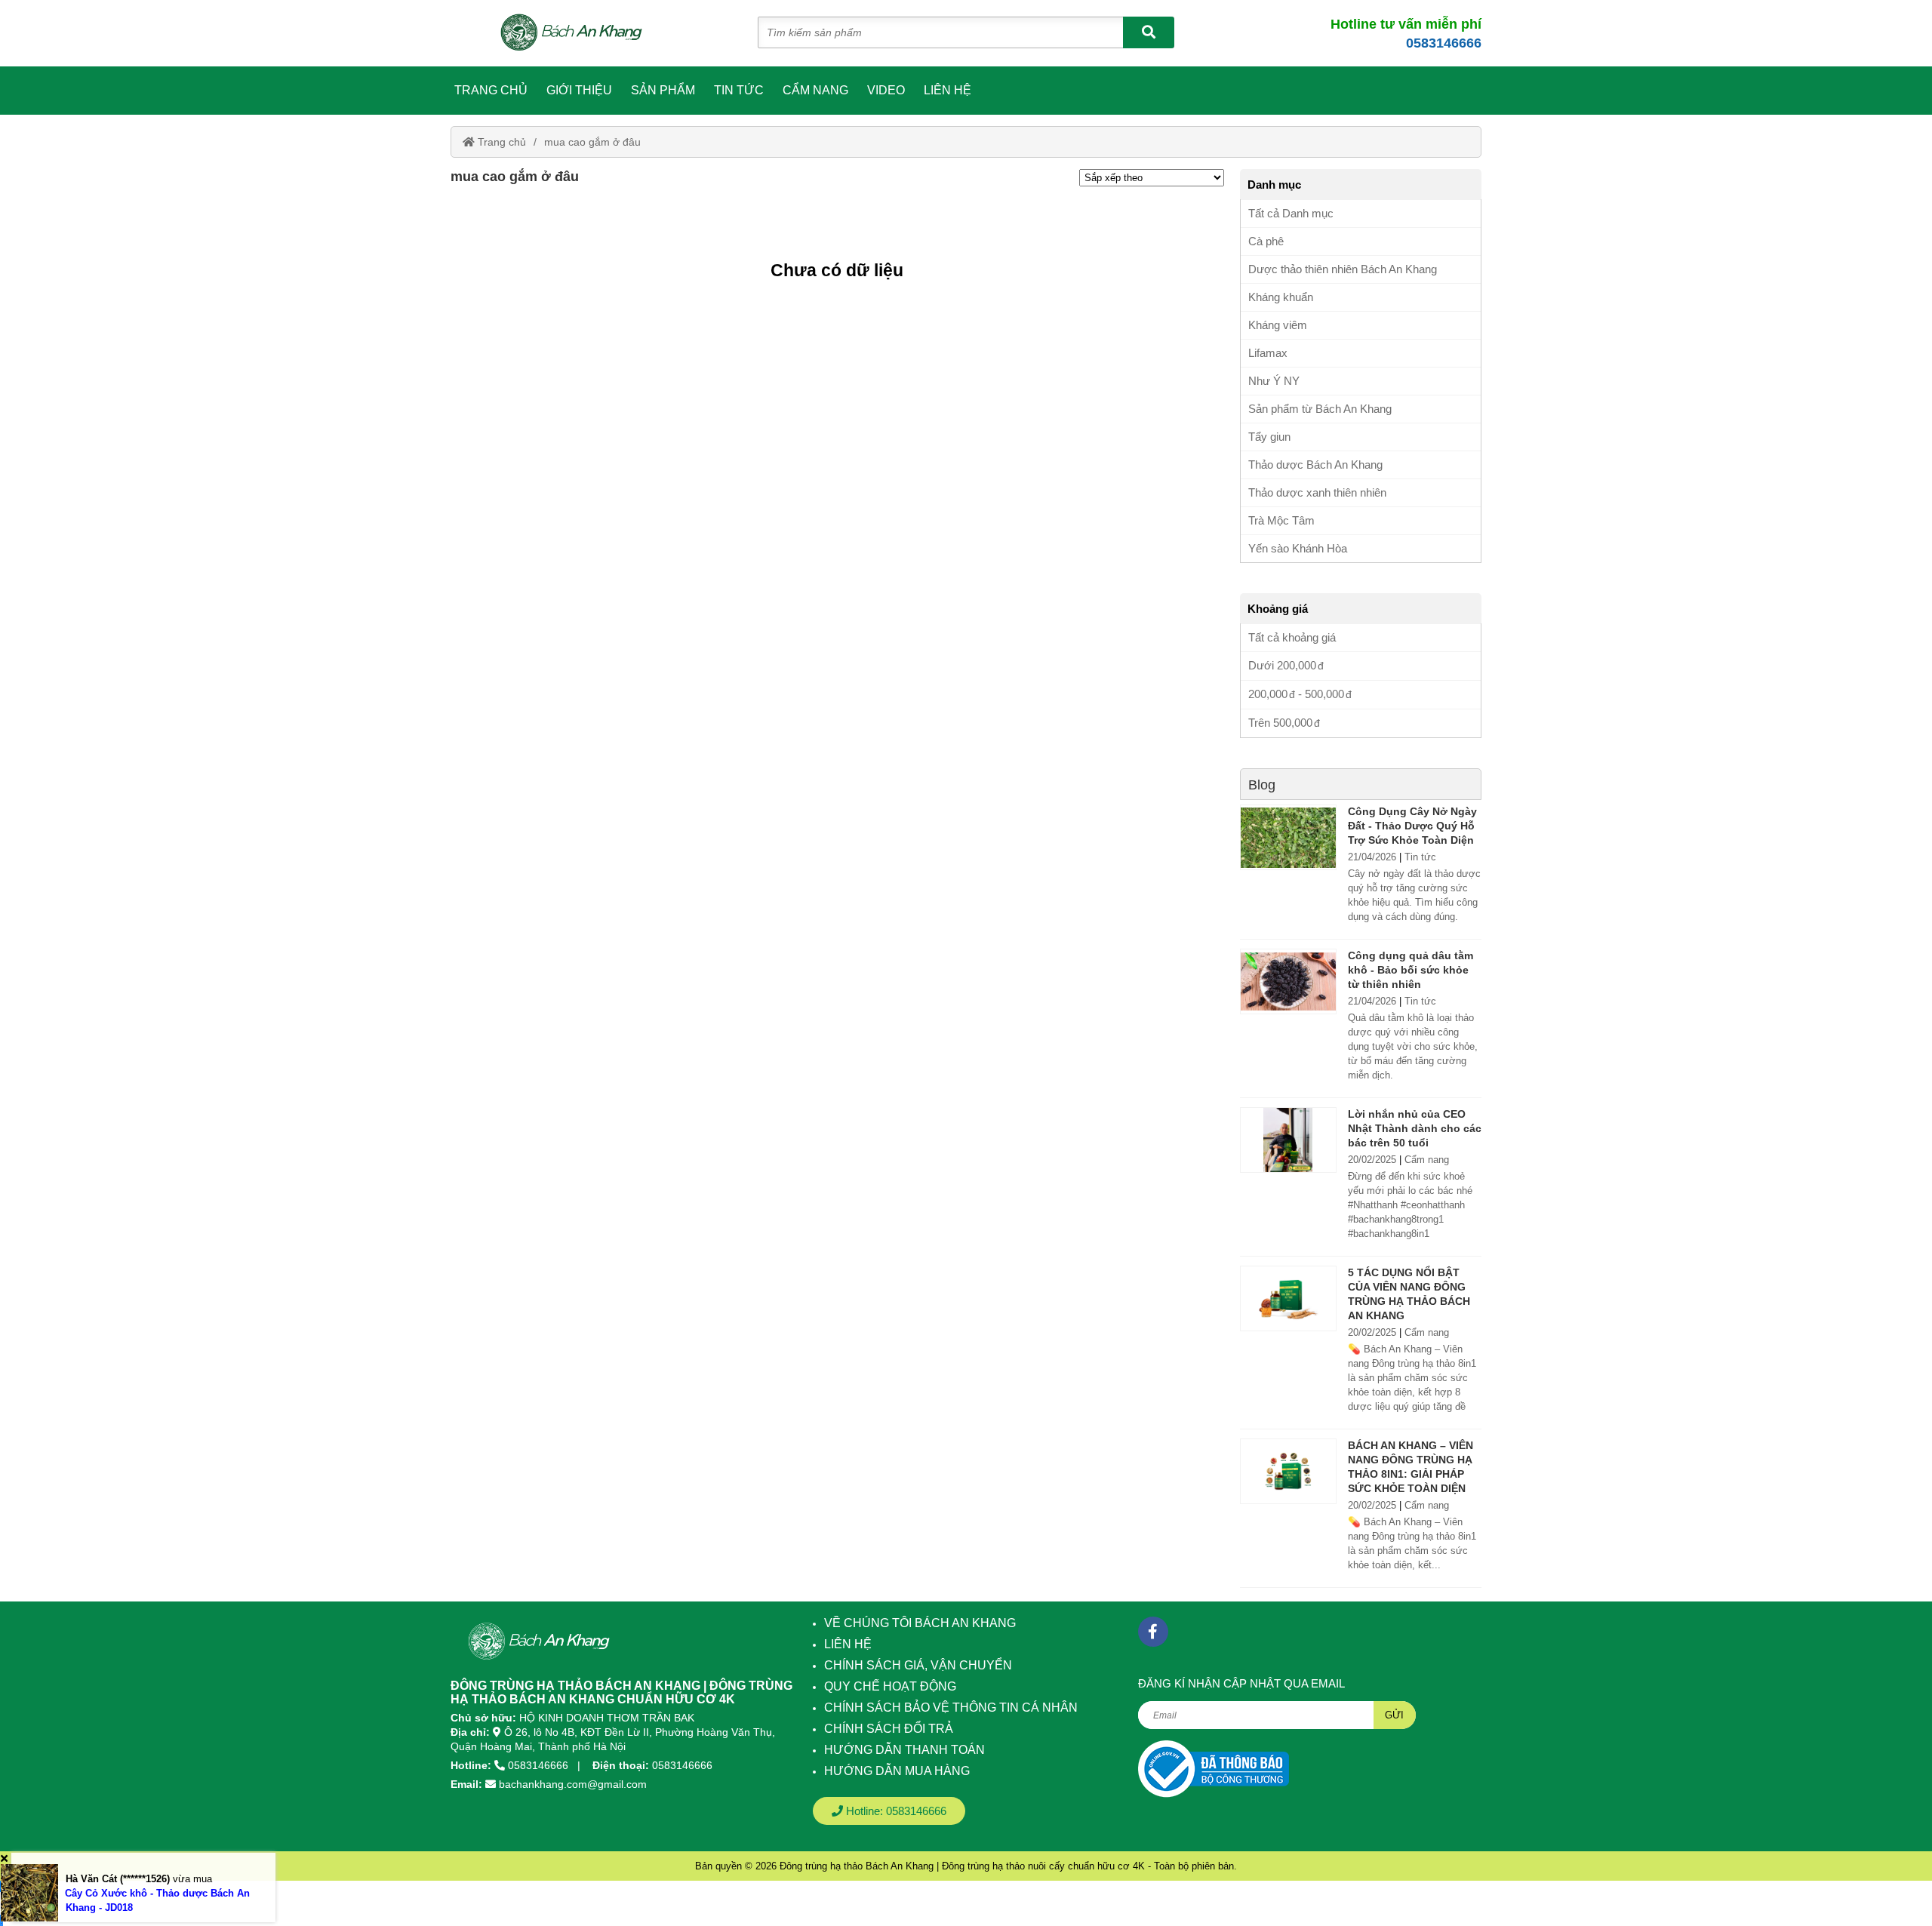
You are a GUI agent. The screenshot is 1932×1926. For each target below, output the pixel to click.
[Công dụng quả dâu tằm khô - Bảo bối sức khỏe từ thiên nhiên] (1288, 981)
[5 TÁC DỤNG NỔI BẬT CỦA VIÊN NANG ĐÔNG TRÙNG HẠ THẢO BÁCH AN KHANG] (1288, 1298)
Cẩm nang (815, 90)
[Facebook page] (1153, 1632)
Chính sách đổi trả (889, 1729)
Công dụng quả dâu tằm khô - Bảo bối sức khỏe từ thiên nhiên (1411, 970)
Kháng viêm (1278, 325)
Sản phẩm (663, 90)
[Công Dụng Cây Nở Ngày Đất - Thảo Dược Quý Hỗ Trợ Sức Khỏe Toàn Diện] (1288, 837)
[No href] (1214, 1769)
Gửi (1394, 1715)
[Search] (1149, 32)
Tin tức (739, 90)
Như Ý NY (1274, 381)
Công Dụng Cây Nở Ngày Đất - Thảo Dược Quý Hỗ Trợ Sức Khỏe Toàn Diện (1412, 826)
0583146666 (1444, 43)
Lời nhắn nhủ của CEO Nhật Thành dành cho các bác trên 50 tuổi (1415, 1128)
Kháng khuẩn (1281, 297)
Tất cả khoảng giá (1292, 637)
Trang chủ (491, 90)
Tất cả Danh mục (1291, 213)
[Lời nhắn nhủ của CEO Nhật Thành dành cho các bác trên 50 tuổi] (1288, 1140)
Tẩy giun (1269, 437)
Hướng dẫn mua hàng (897, 1771)
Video (886, 90)
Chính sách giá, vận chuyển (918, 1665)
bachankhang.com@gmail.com (573, 1784)
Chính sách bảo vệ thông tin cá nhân (951, 1708)
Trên (1280, 723)
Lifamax (1268, 353)
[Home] (580, 33)
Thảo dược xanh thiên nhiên (1317, 492)
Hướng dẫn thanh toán (904, 1750)
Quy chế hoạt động (890, 1686)
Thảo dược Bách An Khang (1315, 465)
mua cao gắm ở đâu (592, 142)
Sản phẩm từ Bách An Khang (1320, 409)
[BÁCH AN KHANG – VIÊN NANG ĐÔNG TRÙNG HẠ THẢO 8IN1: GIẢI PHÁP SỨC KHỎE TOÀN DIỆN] (1288, 1471)
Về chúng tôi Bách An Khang (920, 1623)
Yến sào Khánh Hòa (1298, 548)
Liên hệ (948, 90)
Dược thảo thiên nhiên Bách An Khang (1343, 269)
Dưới (1282, 665)
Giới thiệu (579, 90)
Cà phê (1266, 241)
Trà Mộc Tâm (1281, 520)
